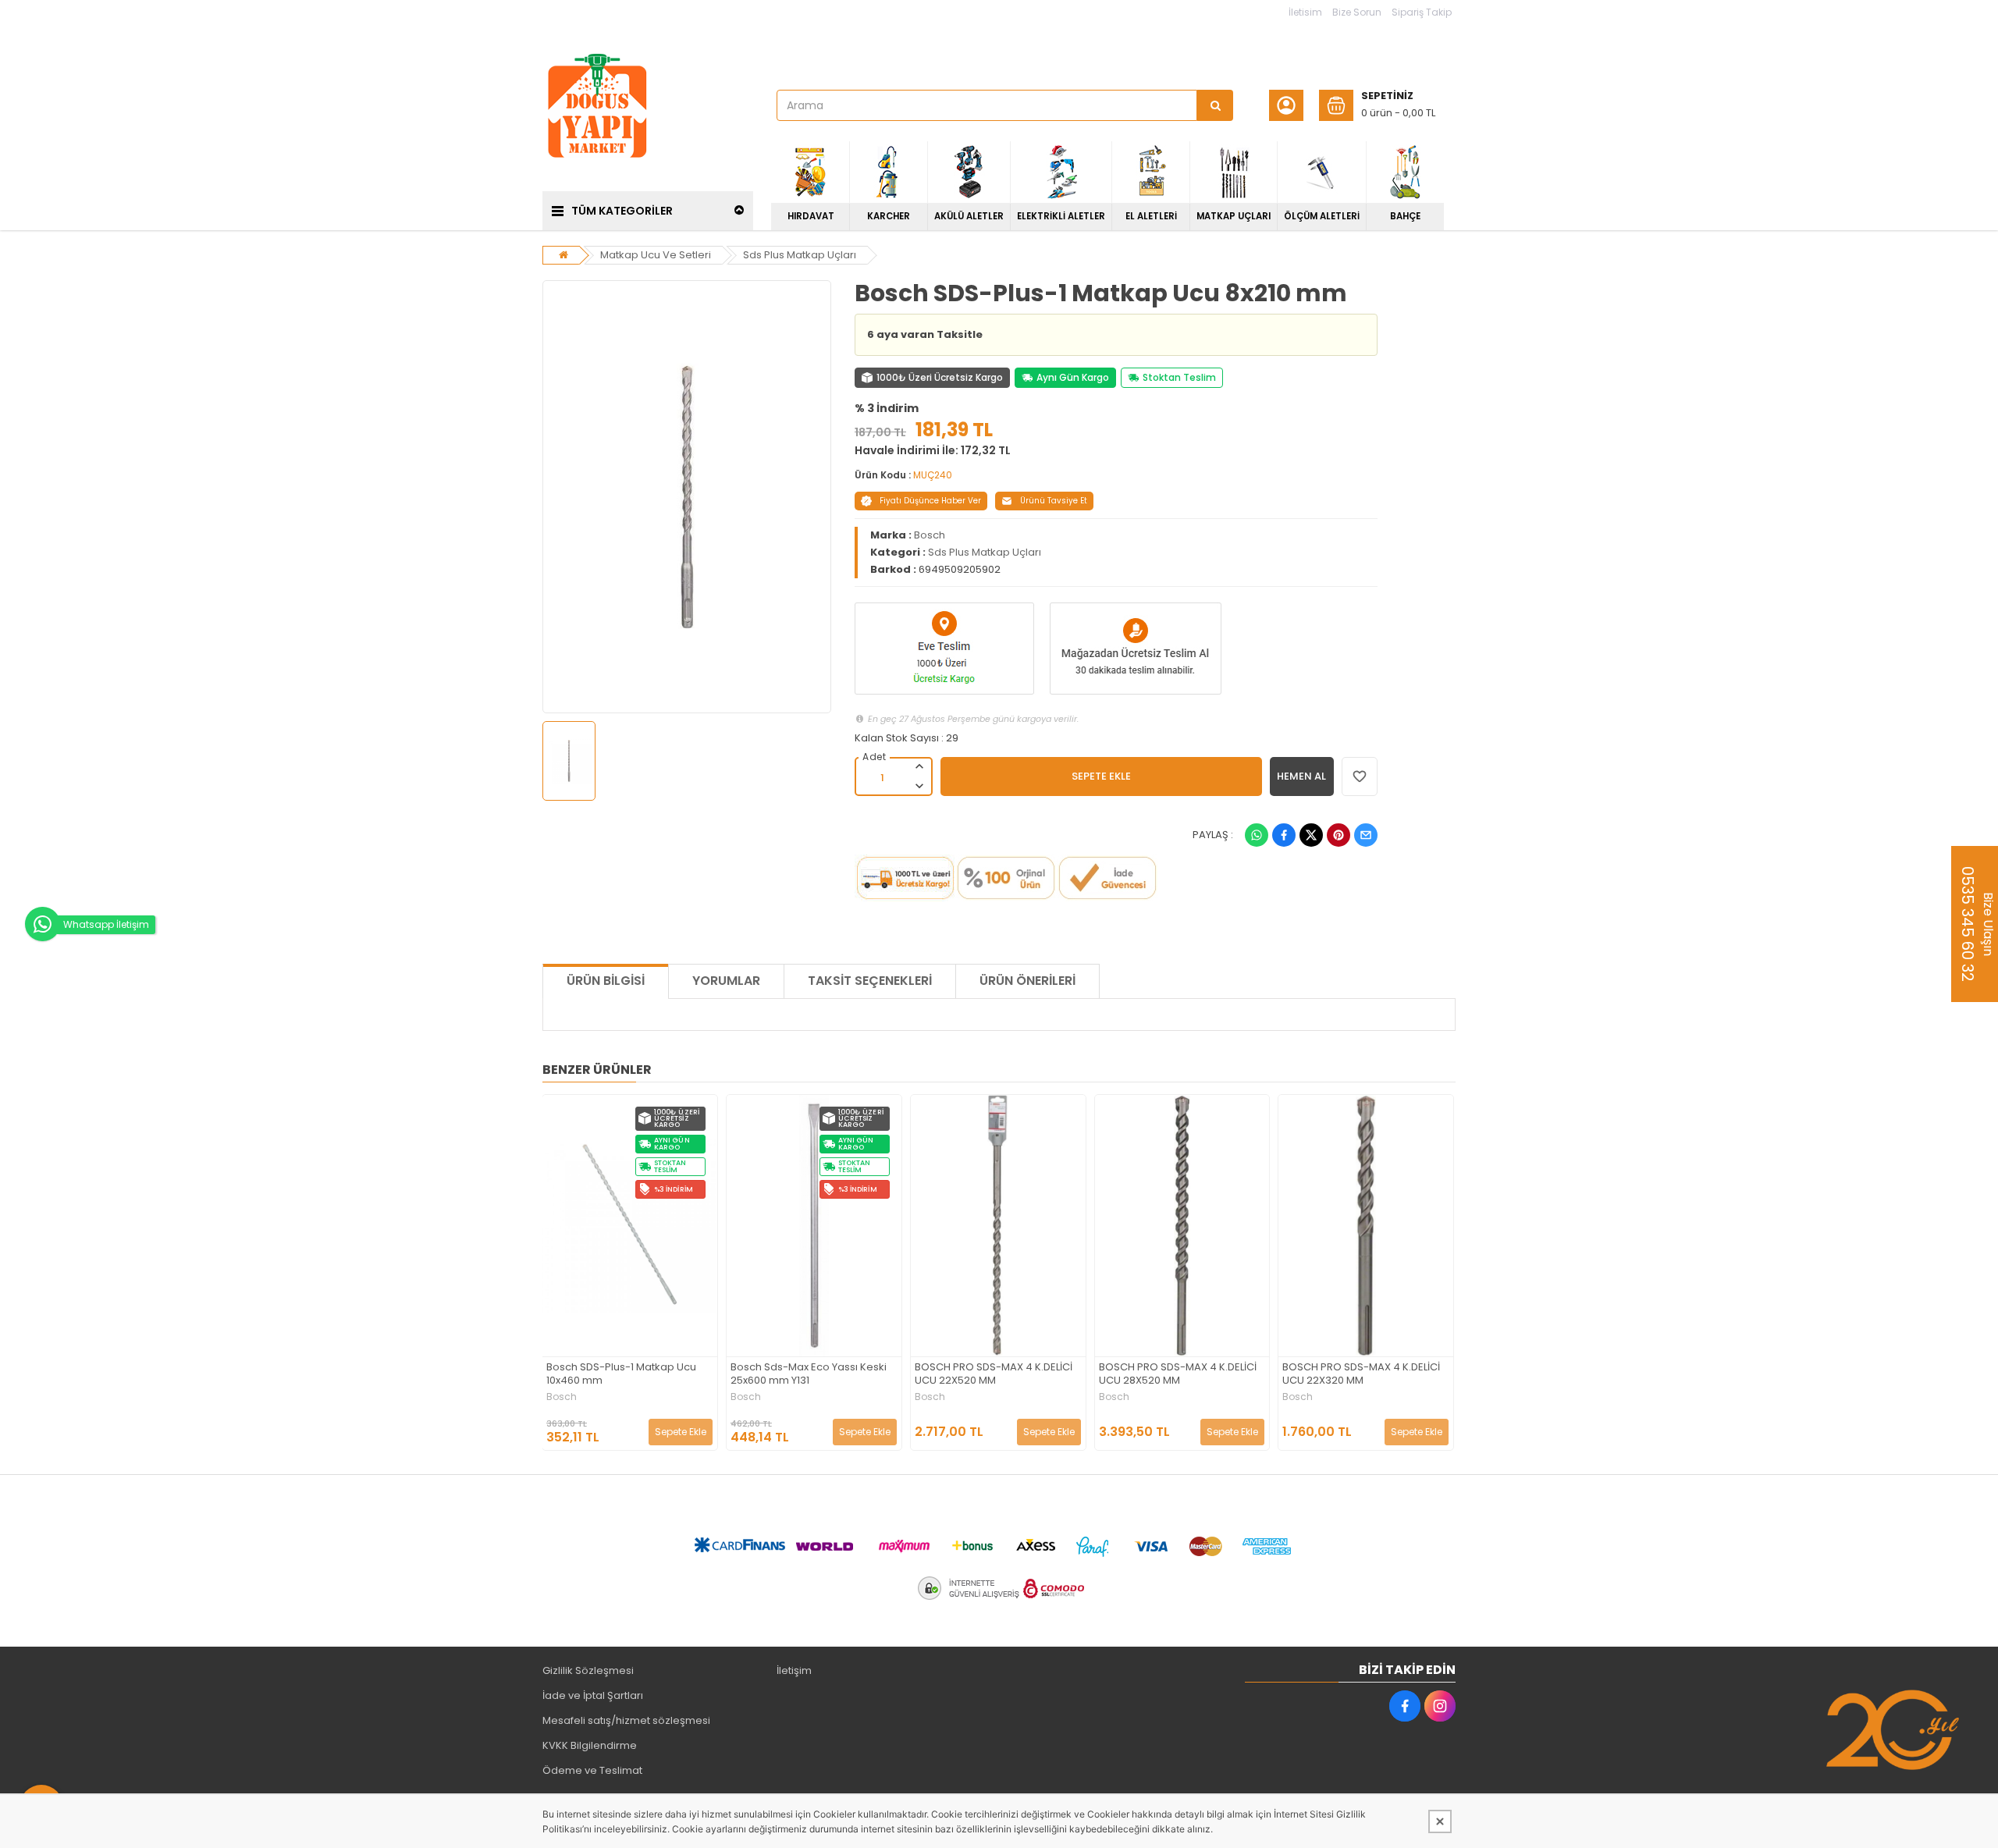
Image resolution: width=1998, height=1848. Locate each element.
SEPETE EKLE (1101, 776)
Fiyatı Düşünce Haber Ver (930, 501)
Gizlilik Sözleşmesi (588, 1670)
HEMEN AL (1301, 776)
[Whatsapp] (1257, 835)
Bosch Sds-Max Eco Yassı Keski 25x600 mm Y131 (809, 1374)
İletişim (794, 1670)
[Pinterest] (1339, 835)
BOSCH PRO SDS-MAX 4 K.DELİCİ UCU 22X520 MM (994, 1374)
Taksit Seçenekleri (870, 981)
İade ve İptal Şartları (593, 1695)
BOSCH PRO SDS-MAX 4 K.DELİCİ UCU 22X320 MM (1361, 1374)
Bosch (930, 535)
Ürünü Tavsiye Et (1054, 501)
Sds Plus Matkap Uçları (800, 255)
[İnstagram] (1440, 1706)
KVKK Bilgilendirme (590, 1745)
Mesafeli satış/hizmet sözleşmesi (626, 1720)
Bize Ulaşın (1977, 924)
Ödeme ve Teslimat (592, 1770)
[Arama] (1215, 105)
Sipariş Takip (1422, 12)
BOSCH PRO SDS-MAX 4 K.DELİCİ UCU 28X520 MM (1178, 1374)
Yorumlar (726, 981)
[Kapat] (1440, 1821)
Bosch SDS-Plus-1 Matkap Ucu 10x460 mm (621, 1374)
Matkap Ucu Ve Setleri (656, 255)
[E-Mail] (1366, 835)
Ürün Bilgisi (606, 981)
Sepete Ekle (681, 1432)
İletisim (1305, 12)
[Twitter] (1311, 835)
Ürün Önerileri (1027, 981)
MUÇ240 (933, 475)
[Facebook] (1284, 835)
